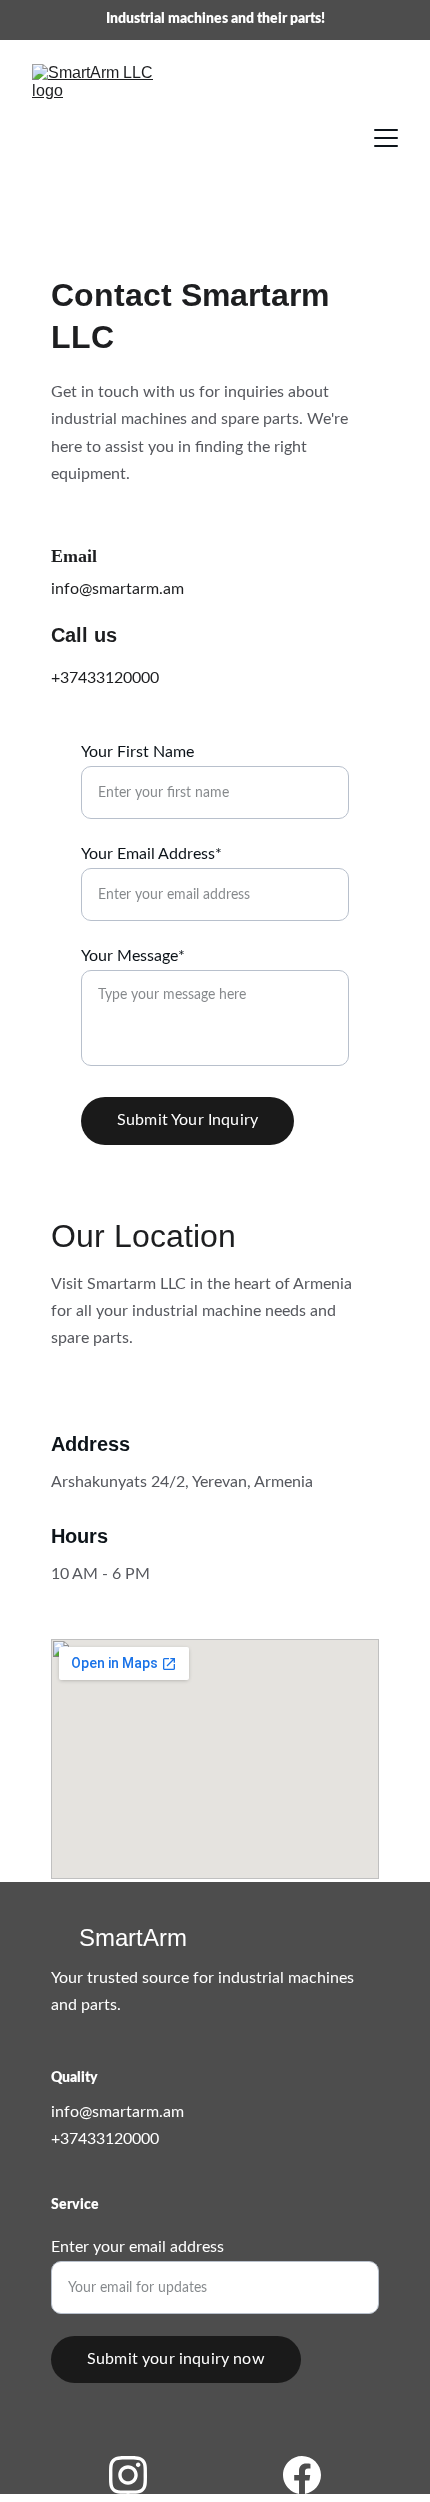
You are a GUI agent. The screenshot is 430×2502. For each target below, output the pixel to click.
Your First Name (137, 752)
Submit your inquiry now (176, 2359)
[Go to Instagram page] (138, 2475)
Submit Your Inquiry (187, 1120)
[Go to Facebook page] (302, 2475)
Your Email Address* (151, 854)
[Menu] (386, 138)
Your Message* (133, 956)
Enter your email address (137, 2247)
